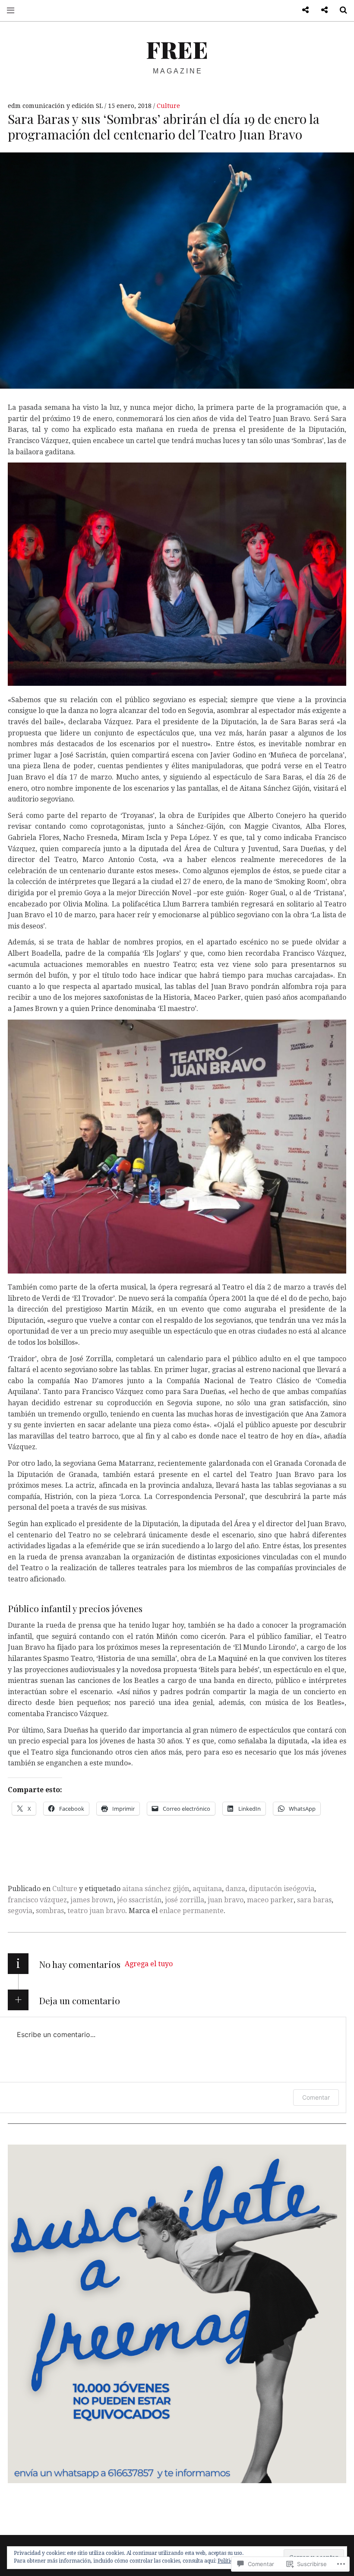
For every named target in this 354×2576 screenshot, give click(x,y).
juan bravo (226, 1900)
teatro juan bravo (96, 1911)
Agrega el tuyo (149, 1964)
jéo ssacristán (139, 1900)
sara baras (314, 1900)
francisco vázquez (37, 1900)
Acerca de (321, 10)
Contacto (302, 10)
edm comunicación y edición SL (56, 106)
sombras (50, 1911)
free (177, 49)
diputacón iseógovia (281, 1889)
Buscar (340, 10)
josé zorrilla (185, 1900)
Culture (168, 106)
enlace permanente (191, 1911)
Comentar (316, 2097)
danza (235, 1889)
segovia (20, 1911)
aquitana (207, 1889)
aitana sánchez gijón (156, 1889)
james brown (92, 1900)
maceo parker (270, 1900)
